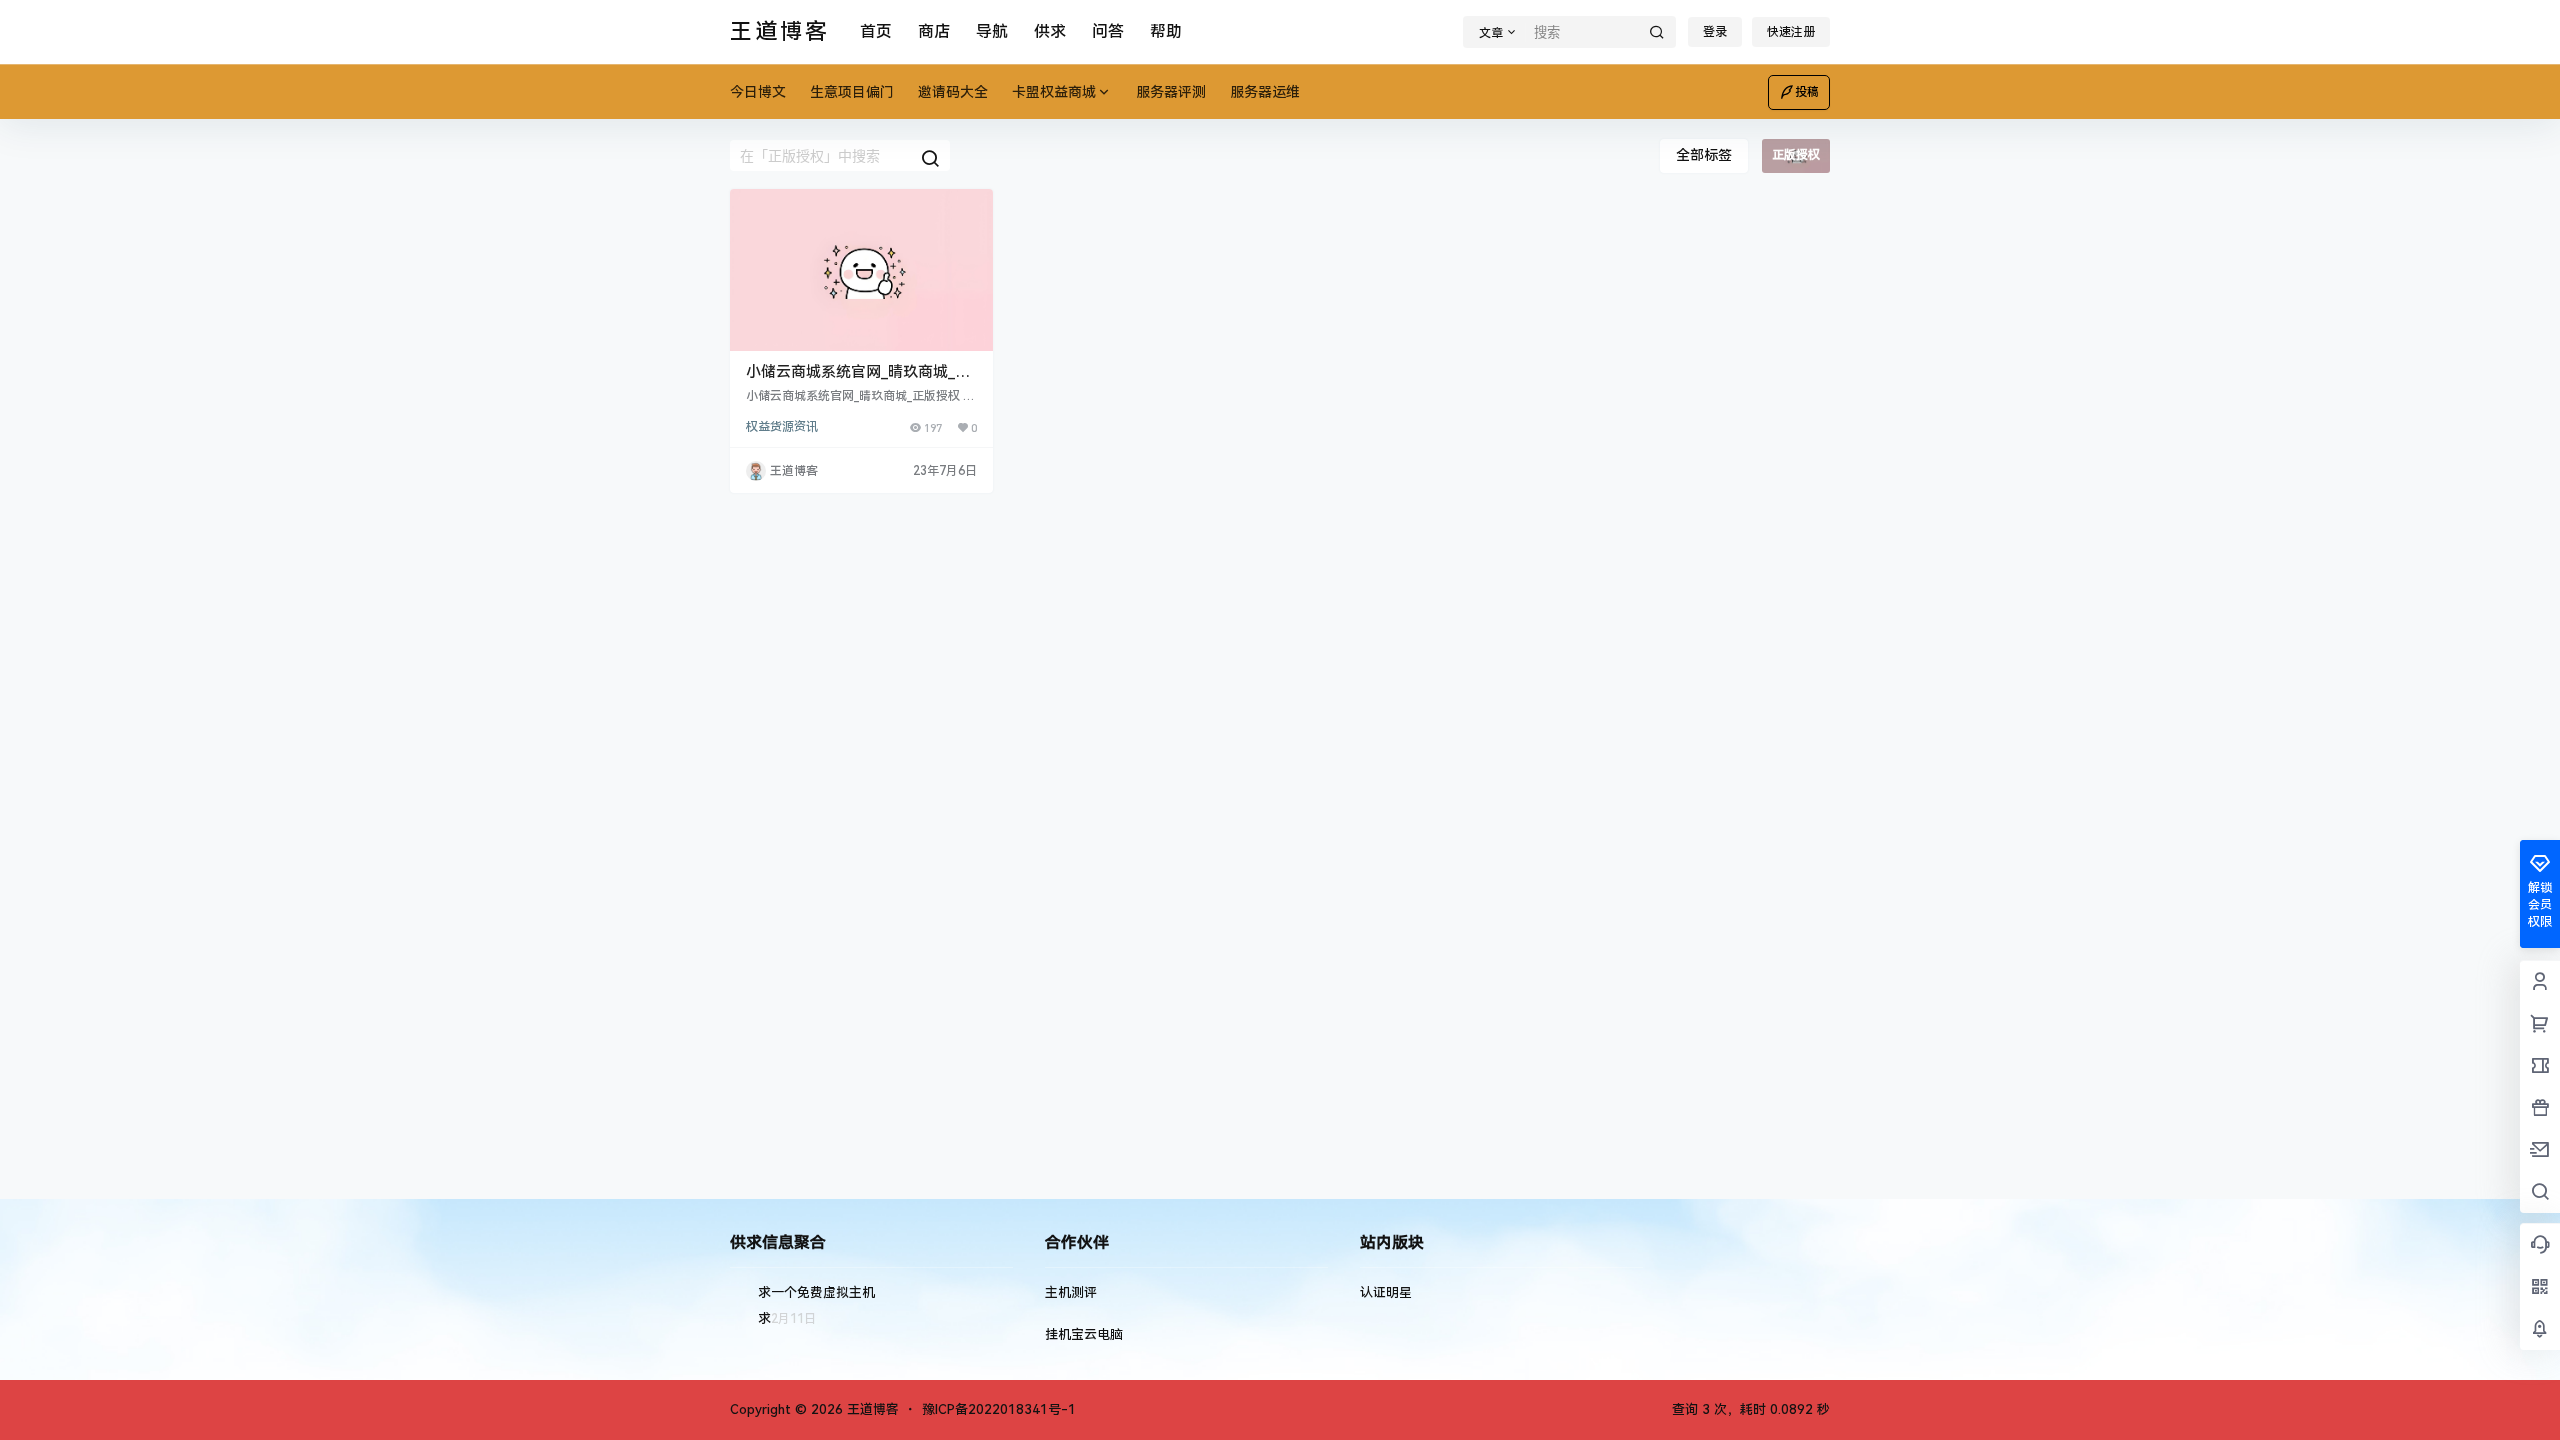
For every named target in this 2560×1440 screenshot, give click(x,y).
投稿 (1807, 92)
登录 (1715, 32)
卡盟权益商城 (1054, 92)
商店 (934, 31)
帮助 (1166, 31)
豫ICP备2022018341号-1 (999, 1409)
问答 (1108, 31)
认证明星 (1386, 1292)
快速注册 (1791, 32)
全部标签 (1704, 155)
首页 (876, 31)
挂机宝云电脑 (1084, 1334)
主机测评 (1071, 1292)
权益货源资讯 (782, 427)
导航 (992, 31)
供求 (1050, 31)
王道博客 (871, 1409)
